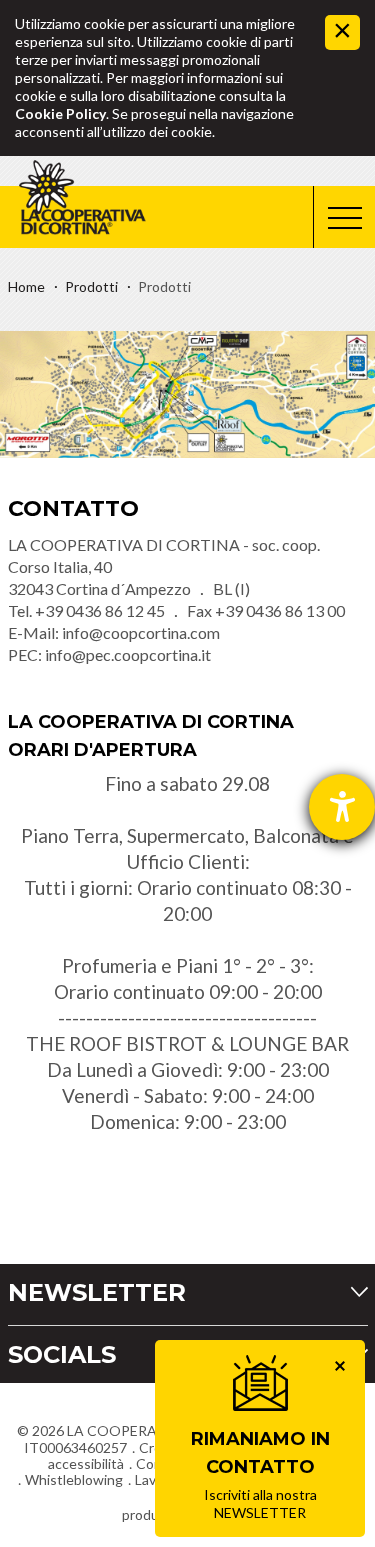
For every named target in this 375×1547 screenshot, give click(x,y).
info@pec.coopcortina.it (128, 654)
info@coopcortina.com (141, 632)
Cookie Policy (60, 113)
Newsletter (97, 1292)
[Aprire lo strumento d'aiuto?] (342, 807)
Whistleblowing (74, 1479)
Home (26, 286)
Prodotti (91, 286)
